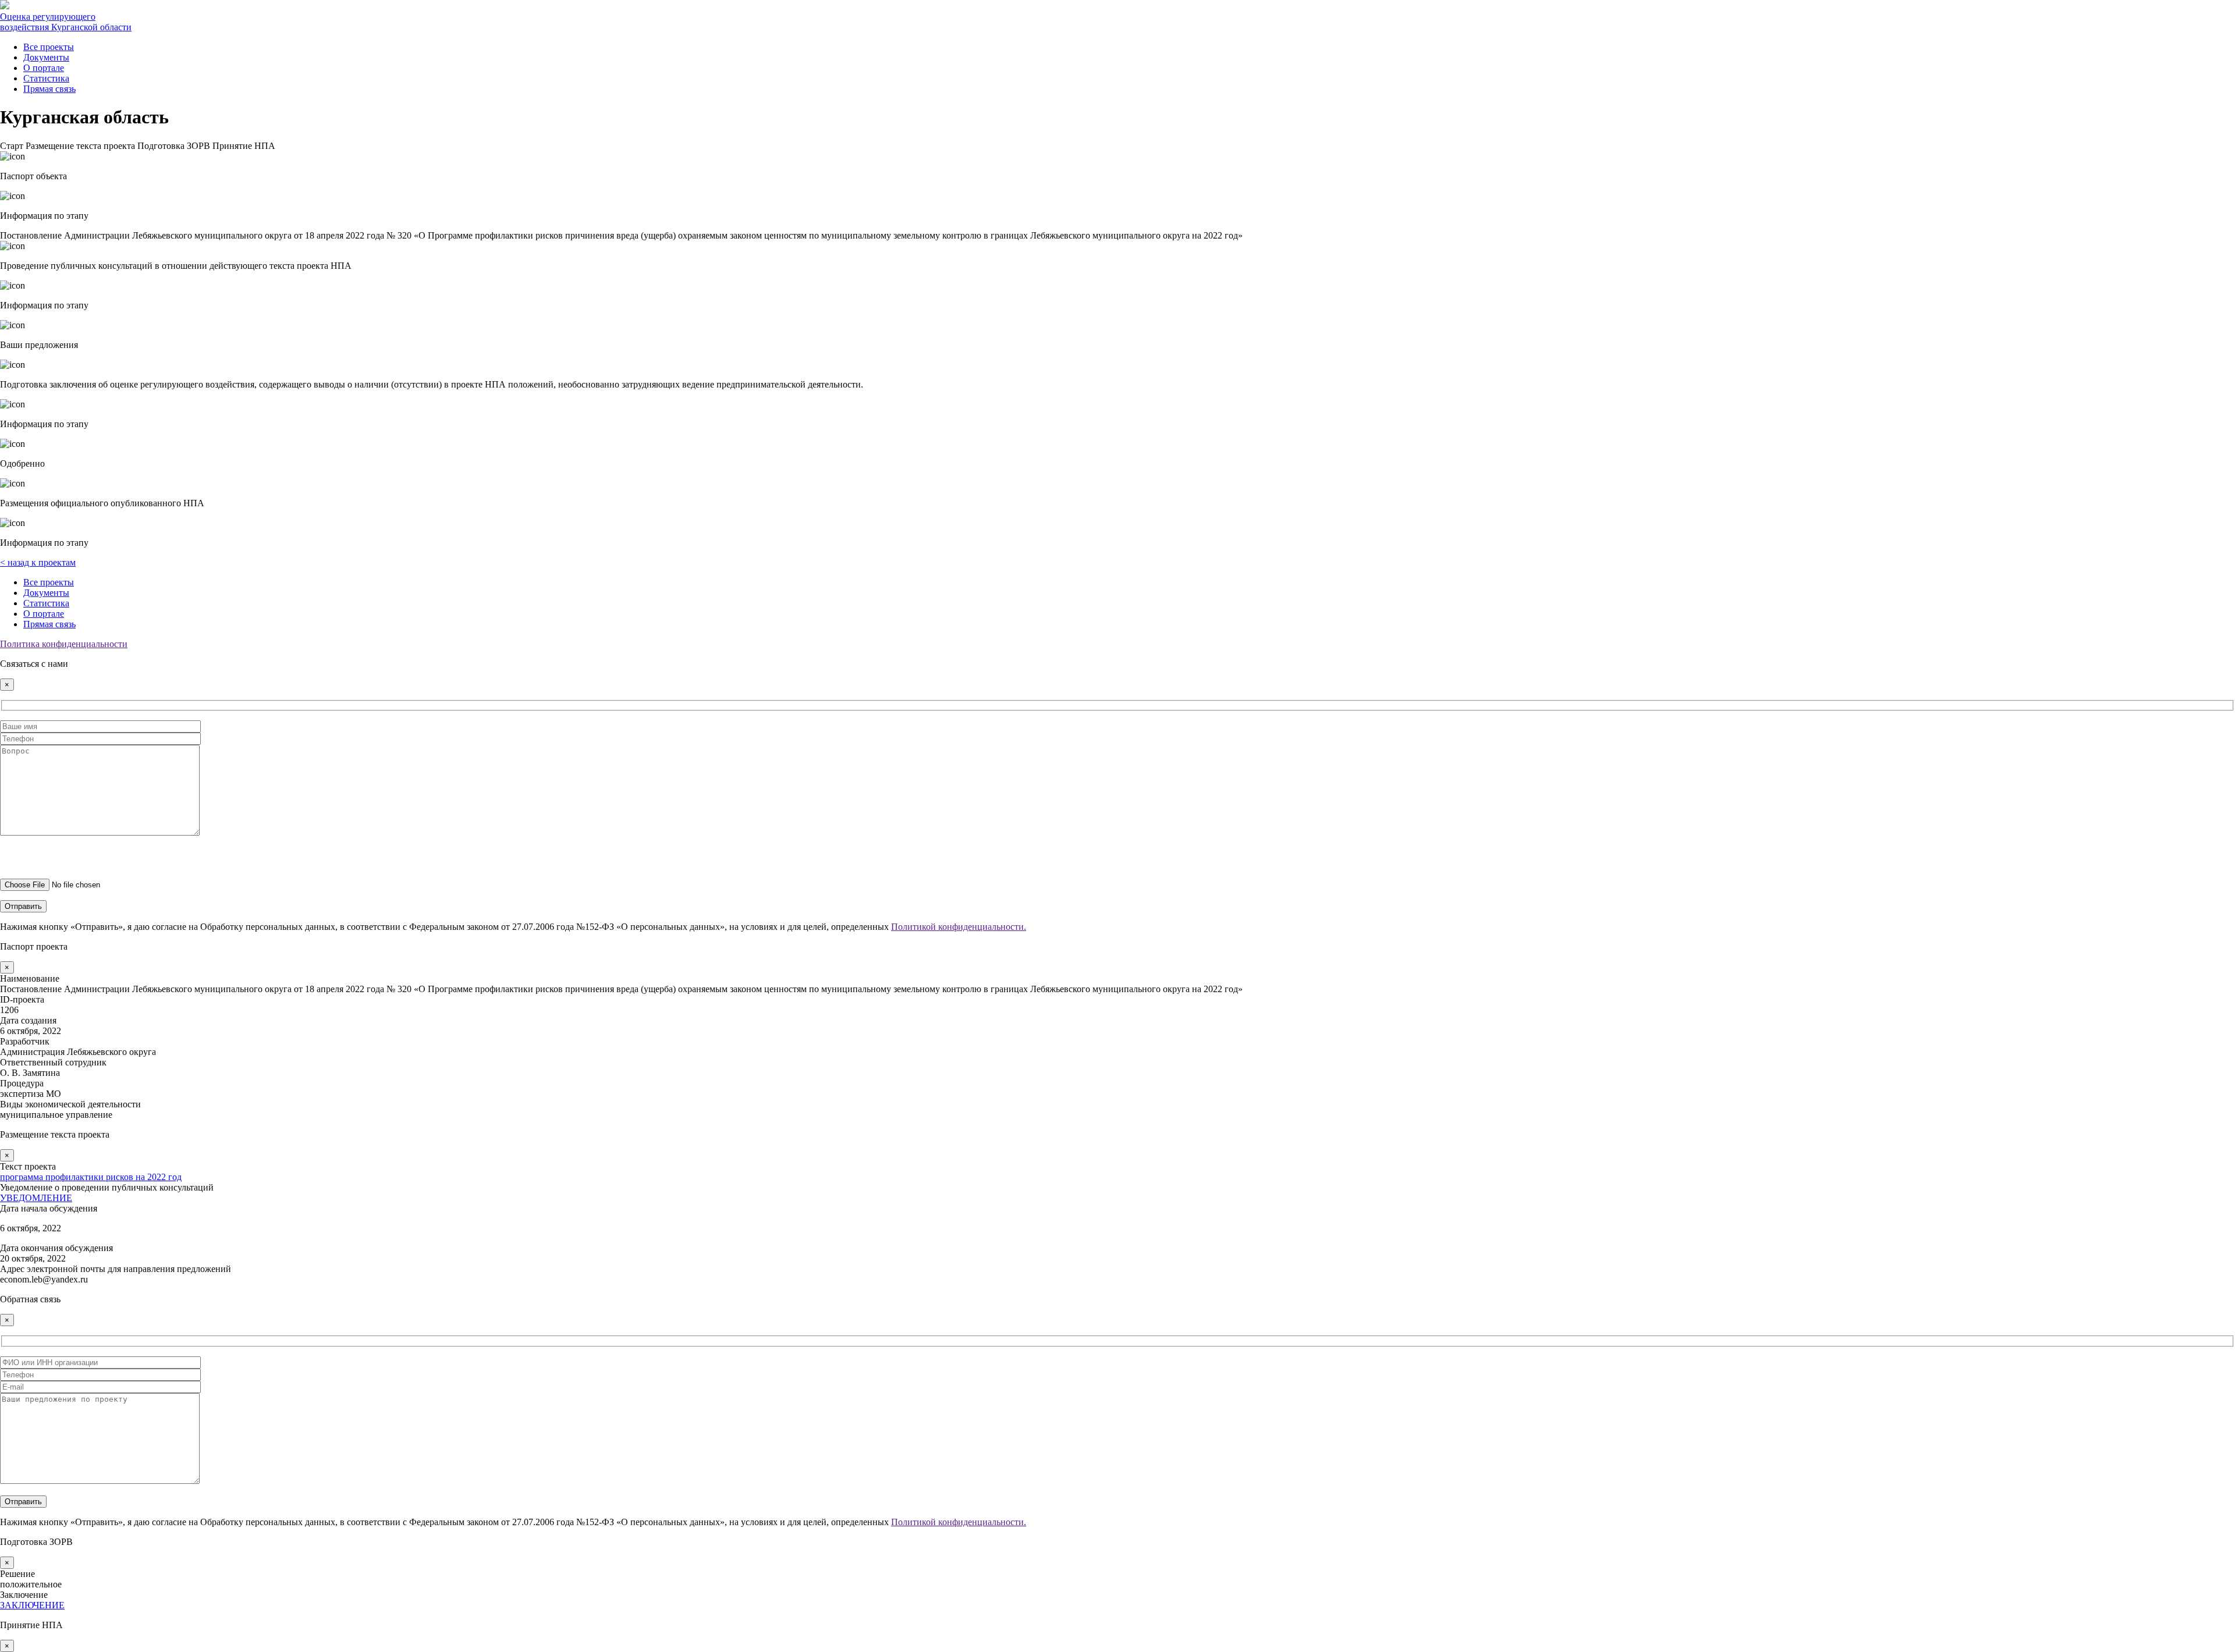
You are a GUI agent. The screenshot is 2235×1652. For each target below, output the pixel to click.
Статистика (46, 78)
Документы (46, 57)
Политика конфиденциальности (64, 644)
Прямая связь (49, 89)
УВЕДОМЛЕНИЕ (36, 1198)
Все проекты (49, 47)
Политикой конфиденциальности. (959, 927)
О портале (44, 68)
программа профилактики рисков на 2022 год (91, 1177)
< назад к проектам (38, 562)
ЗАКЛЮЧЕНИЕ (32, 1605)
